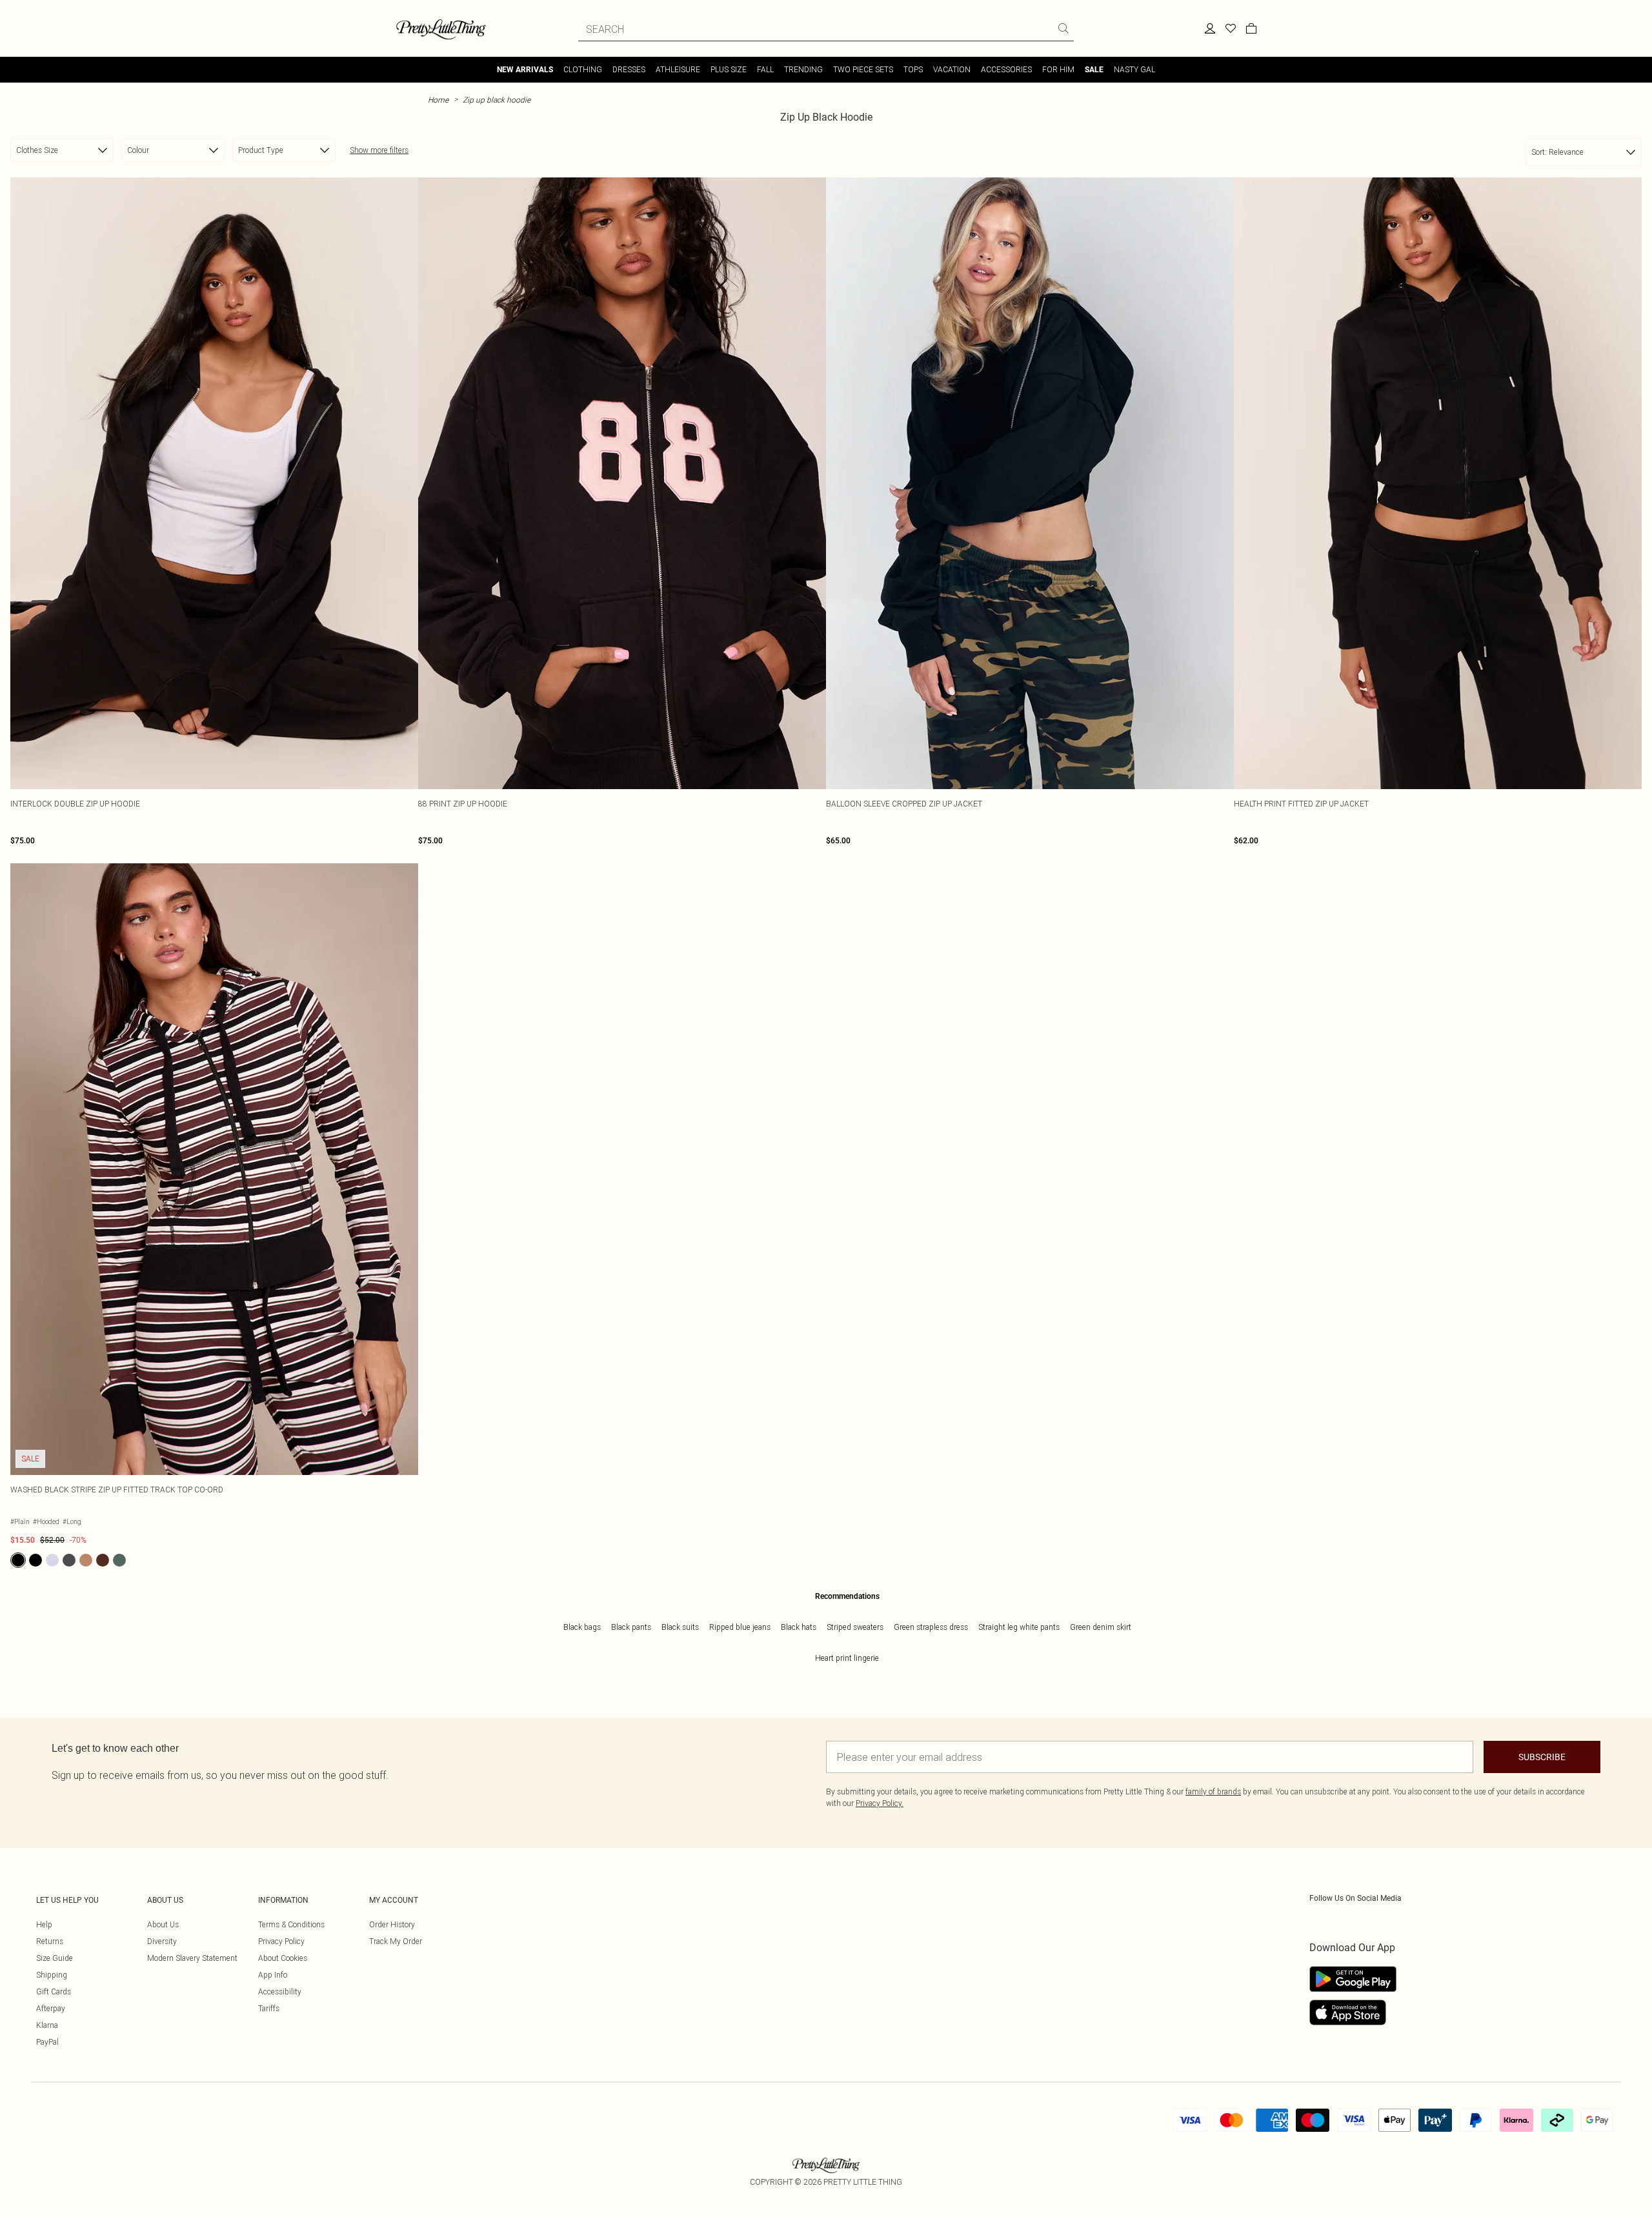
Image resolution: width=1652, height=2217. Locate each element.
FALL (765, 69)
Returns (50, 1941)
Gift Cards (54, 1991)
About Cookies (283, 1958)
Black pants (631, 1627)
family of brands (1213, 1791)
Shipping (52, 1975)
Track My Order (396, 1941)
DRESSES (629, 69)
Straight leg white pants (1019, 1627)
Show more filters (379, 150)
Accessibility (280, 1991)
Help (44, 1924)
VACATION (952, 69)
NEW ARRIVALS (525, 70)
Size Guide (55, 1958)
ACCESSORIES (1006, 69)
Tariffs (269, 2008)
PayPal (47, 2042)
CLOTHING (583, 69)
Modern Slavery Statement (192, 1958)
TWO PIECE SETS (863, 69)
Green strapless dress (931, 1627)
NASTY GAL (1134, 69)
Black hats (799, 1627)
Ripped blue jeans (740, 1627)
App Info (273, 1975)
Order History (392, 1924)
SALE (1094, 70)
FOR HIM (1058, 69)
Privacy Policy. (880, 1803)
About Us (163, 1924)
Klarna (47, 2025)
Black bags (582, 1627)
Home (438, 100)
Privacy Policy (281, 1941)
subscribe (1542, 1757)
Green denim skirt (1101, 1627)
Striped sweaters (855, 1627)
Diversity (162, 1941)
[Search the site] (1063, 28)
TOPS (913, 69)
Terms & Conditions (291, 1924)
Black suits (680, 1627)
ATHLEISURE (678, 69)
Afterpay (51, 2008)
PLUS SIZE (729, 69)
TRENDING (803, 69)
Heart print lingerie (847, 1658)
